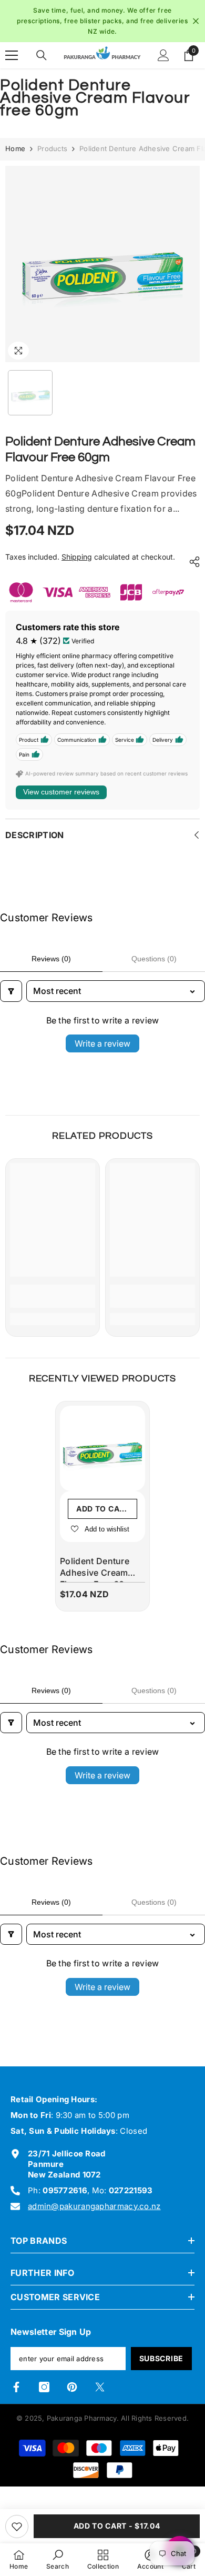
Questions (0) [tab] (154, 959)
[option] (102, 21)
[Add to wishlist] (17, 2527)
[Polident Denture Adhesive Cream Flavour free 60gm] (102, 1448)
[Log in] (163, 55)
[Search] (42, 55)
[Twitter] (100, 2387)
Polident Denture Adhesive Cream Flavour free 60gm (99, 1569)
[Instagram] (44, 2387)
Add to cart (103, 1509)
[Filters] (11, 991)
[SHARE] (192, 562)
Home (15, 148)
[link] (53, 1296)
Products (52, 148)
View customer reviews (61, 792)
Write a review (102, 1043)
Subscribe (161, 2358)
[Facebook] (16, 2387)
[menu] (12, 55)
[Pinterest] (72, 2387)
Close (196, 21)
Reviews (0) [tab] (51, 959)
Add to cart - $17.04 (117, 2526)
